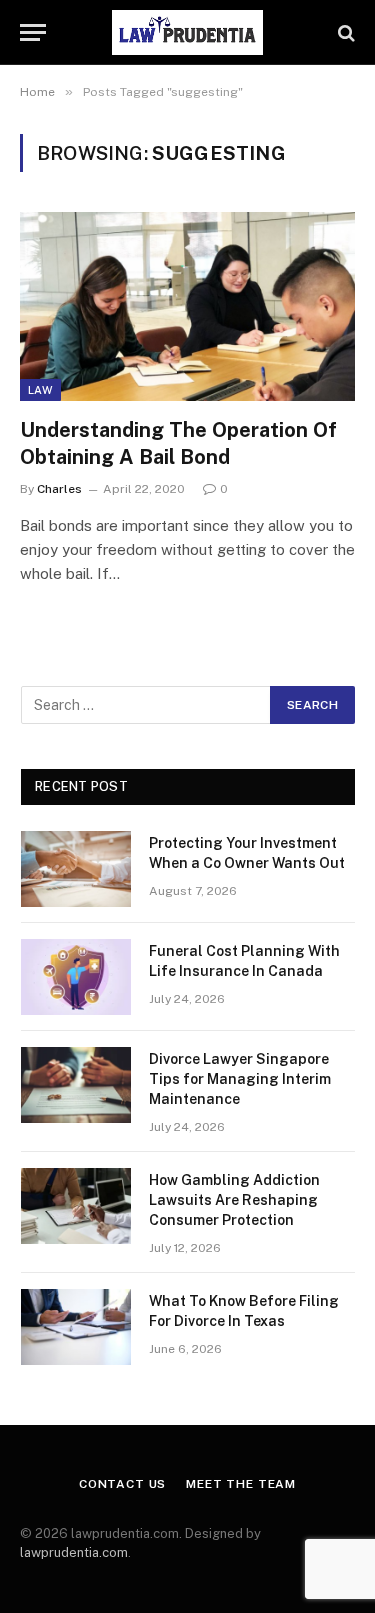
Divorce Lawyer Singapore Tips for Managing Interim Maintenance (240, 1079)
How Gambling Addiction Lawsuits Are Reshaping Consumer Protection (234, 1200)
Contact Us (122, 1484)
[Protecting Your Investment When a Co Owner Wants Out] (76, 869)
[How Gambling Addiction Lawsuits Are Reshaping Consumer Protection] (76, 1206)
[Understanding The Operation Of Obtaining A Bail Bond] (187, 306)
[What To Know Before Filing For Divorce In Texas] (76, 1327)
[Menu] (33, 32)
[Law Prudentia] (188, 32)
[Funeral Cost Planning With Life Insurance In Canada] (76, 977)
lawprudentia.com (74, 1552)
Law (40, 390)
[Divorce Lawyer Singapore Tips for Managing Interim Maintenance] (76, 1085)
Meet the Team (241, 1484)
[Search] (344, 32)
